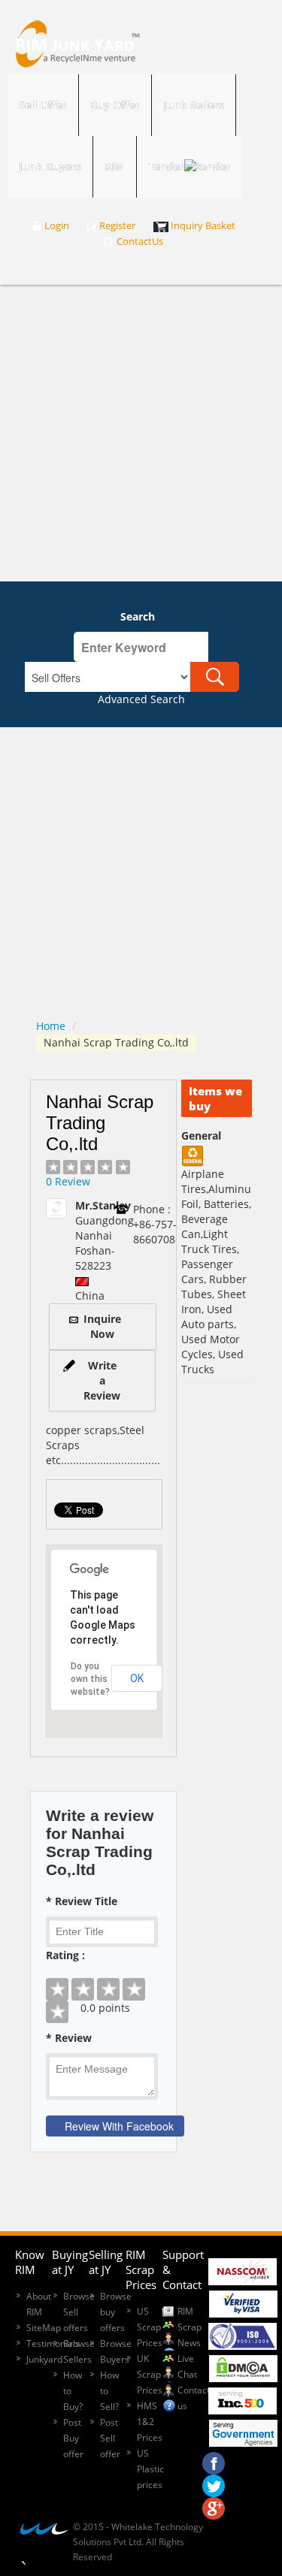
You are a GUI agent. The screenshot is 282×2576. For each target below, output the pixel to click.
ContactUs (140, 242)
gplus (214, 2505)
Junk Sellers (194, 105)
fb (214, 2460)
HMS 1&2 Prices (150, 2422)
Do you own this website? (90, 1679)
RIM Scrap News (190, 2327)
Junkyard (44, 2359)
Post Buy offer (73, 2438)
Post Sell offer (110, 2438)
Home (51, 1026)
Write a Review (102, 1380)
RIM (115, 166)
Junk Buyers (50, 166)
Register (117, 226)
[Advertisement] (141, 433)
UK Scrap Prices (150, 2374)
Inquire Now (102, 1326)
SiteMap (44, 2328)
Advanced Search (141, 699)
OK (137, 1678)
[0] (103, 1978)
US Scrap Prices (150, 2327)
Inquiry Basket (203, 226)
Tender (166, 166)
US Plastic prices (150, 2469)
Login (57, 226)
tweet (214, 2482)
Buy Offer (115, 105)
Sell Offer (43, 105)
